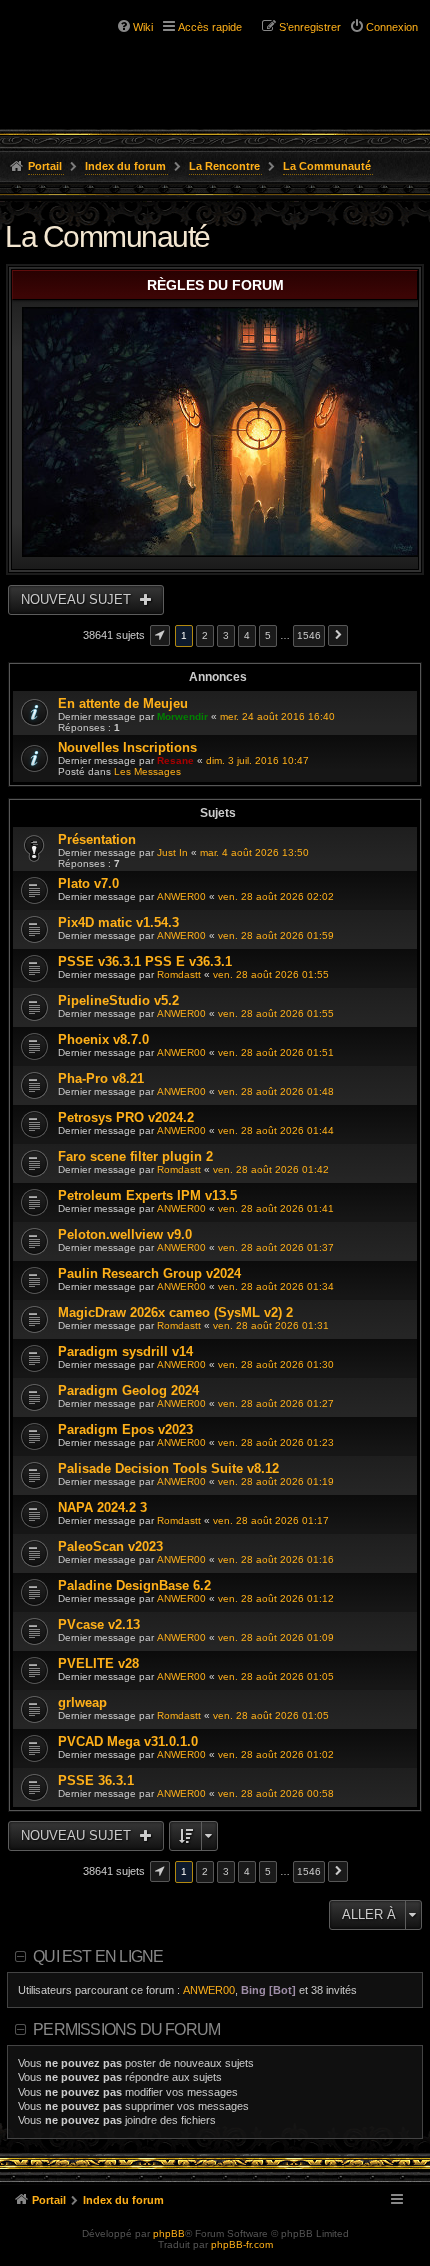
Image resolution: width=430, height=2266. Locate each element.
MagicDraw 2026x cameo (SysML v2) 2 (175, 1312)
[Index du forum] (100, 50)
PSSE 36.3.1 (96, 1780)
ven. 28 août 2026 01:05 (276, 1676)
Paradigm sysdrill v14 (125, 1351)
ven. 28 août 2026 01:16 (276, 1559)
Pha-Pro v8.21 (101, 1078)
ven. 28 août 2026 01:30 (276, 1364)
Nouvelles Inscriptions (127, 747)
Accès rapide (210, 27)
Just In (172, 852)
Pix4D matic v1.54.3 (118, 922)
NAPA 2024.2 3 (102, 1507)
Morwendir (182, 716)
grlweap (82, 1702)
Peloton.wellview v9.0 (125, 1234)
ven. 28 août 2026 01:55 (271, 974)
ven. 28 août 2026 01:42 (271, 1169)
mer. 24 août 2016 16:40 (277, 716)
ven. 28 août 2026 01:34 (276, 1286)
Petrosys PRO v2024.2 (126, 1117)
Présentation (97, 839)
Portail (45, 166)
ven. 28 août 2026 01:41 (276, 1208)
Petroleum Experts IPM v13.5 (147, 1195)
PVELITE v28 (98, 1663)
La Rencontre (224, 166)
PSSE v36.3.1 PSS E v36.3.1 (145, 961)
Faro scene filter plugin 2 (135, 1156)
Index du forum (125, 166)
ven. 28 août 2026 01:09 (276, 1637)
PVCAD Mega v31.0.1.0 (128, 1741)
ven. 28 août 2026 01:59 (276, 935)
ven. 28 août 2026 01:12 (276, 1598)
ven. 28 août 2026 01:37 (276, 1247)
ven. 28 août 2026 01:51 (276, 1052)
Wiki (143, 27)
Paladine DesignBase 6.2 (134, 1585)
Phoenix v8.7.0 (103, 1039)
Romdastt (179, 974)
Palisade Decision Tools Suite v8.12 (168, 1468)
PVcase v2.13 (99, 1624)
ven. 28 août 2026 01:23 (276, 1442)
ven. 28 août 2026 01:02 (276, 1754)
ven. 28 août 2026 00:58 (276, 1793)
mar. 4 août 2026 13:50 (254, 852)
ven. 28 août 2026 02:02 (276, 896)
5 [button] (268, 635)
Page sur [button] (160, 635)
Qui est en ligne (98, 1956)
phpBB (169, 2233)
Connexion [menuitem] (392, 27)
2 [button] (205, 635)
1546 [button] (309, 635)
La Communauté (327, 166)
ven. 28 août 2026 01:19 (276, 1481)
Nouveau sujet (78, 599)
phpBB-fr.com (242, 2244)
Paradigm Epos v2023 (125, 1429)
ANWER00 (181, 896)
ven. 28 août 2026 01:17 (271, 1520)
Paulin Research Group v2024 (149, 1273)
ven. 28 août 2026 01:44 (276, 1130)
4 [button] (247, 635)
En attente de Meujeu (123, 703)
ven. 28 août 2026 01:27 (276, 1403)
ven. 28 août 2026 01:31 (271, 1325)
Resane (175, 760)
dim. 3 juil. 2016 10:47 (257, 760)
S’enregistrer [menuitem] (310, 27)
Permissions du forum (126, 2029)
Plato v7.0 (88, 883)
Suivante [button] (338, 635)
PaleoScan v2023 (110, 1546)
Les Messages (147, 771)
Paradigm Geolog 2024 (128, 1390)
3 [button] (226, 635)
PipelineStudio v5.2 (118, 1000)
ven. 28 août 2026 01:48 (276, 1091)
